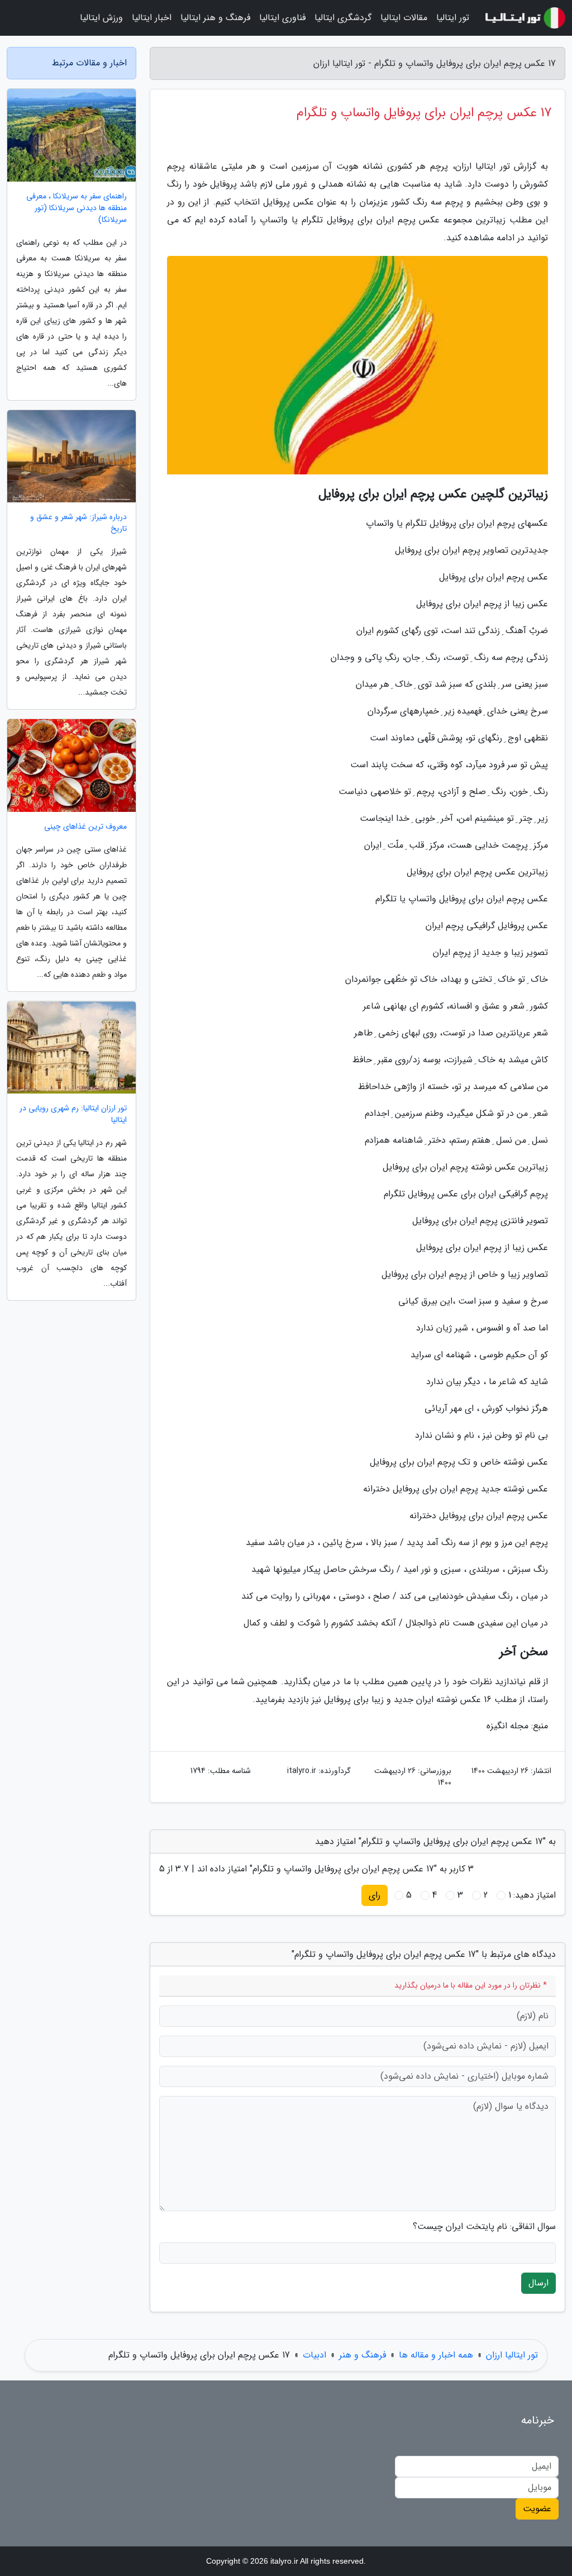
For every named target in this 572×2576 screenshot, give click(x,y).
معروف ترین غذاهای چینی (85, 827)
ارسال (538, 2283)
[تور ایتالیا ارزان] (524, 18)
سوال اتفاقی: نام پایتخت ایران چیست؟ (484, 2227)
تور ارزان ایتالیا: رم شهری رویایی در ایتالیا (73, 1114)
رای (375, 1895)
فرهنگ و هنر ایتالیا (215, 18)
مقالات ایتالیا (404, 18)
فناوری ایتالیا (282, 18)
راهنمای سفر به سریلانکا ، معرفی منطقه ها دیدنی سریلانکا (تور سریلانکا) (77, 208)
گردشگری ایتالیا (343, 18)
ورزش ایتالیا (101, 18)
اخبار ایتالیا (152, 18)
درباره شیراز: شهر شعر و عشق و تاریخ (78, 523)
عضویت (537, 2509)
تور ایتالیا (453, 18)
